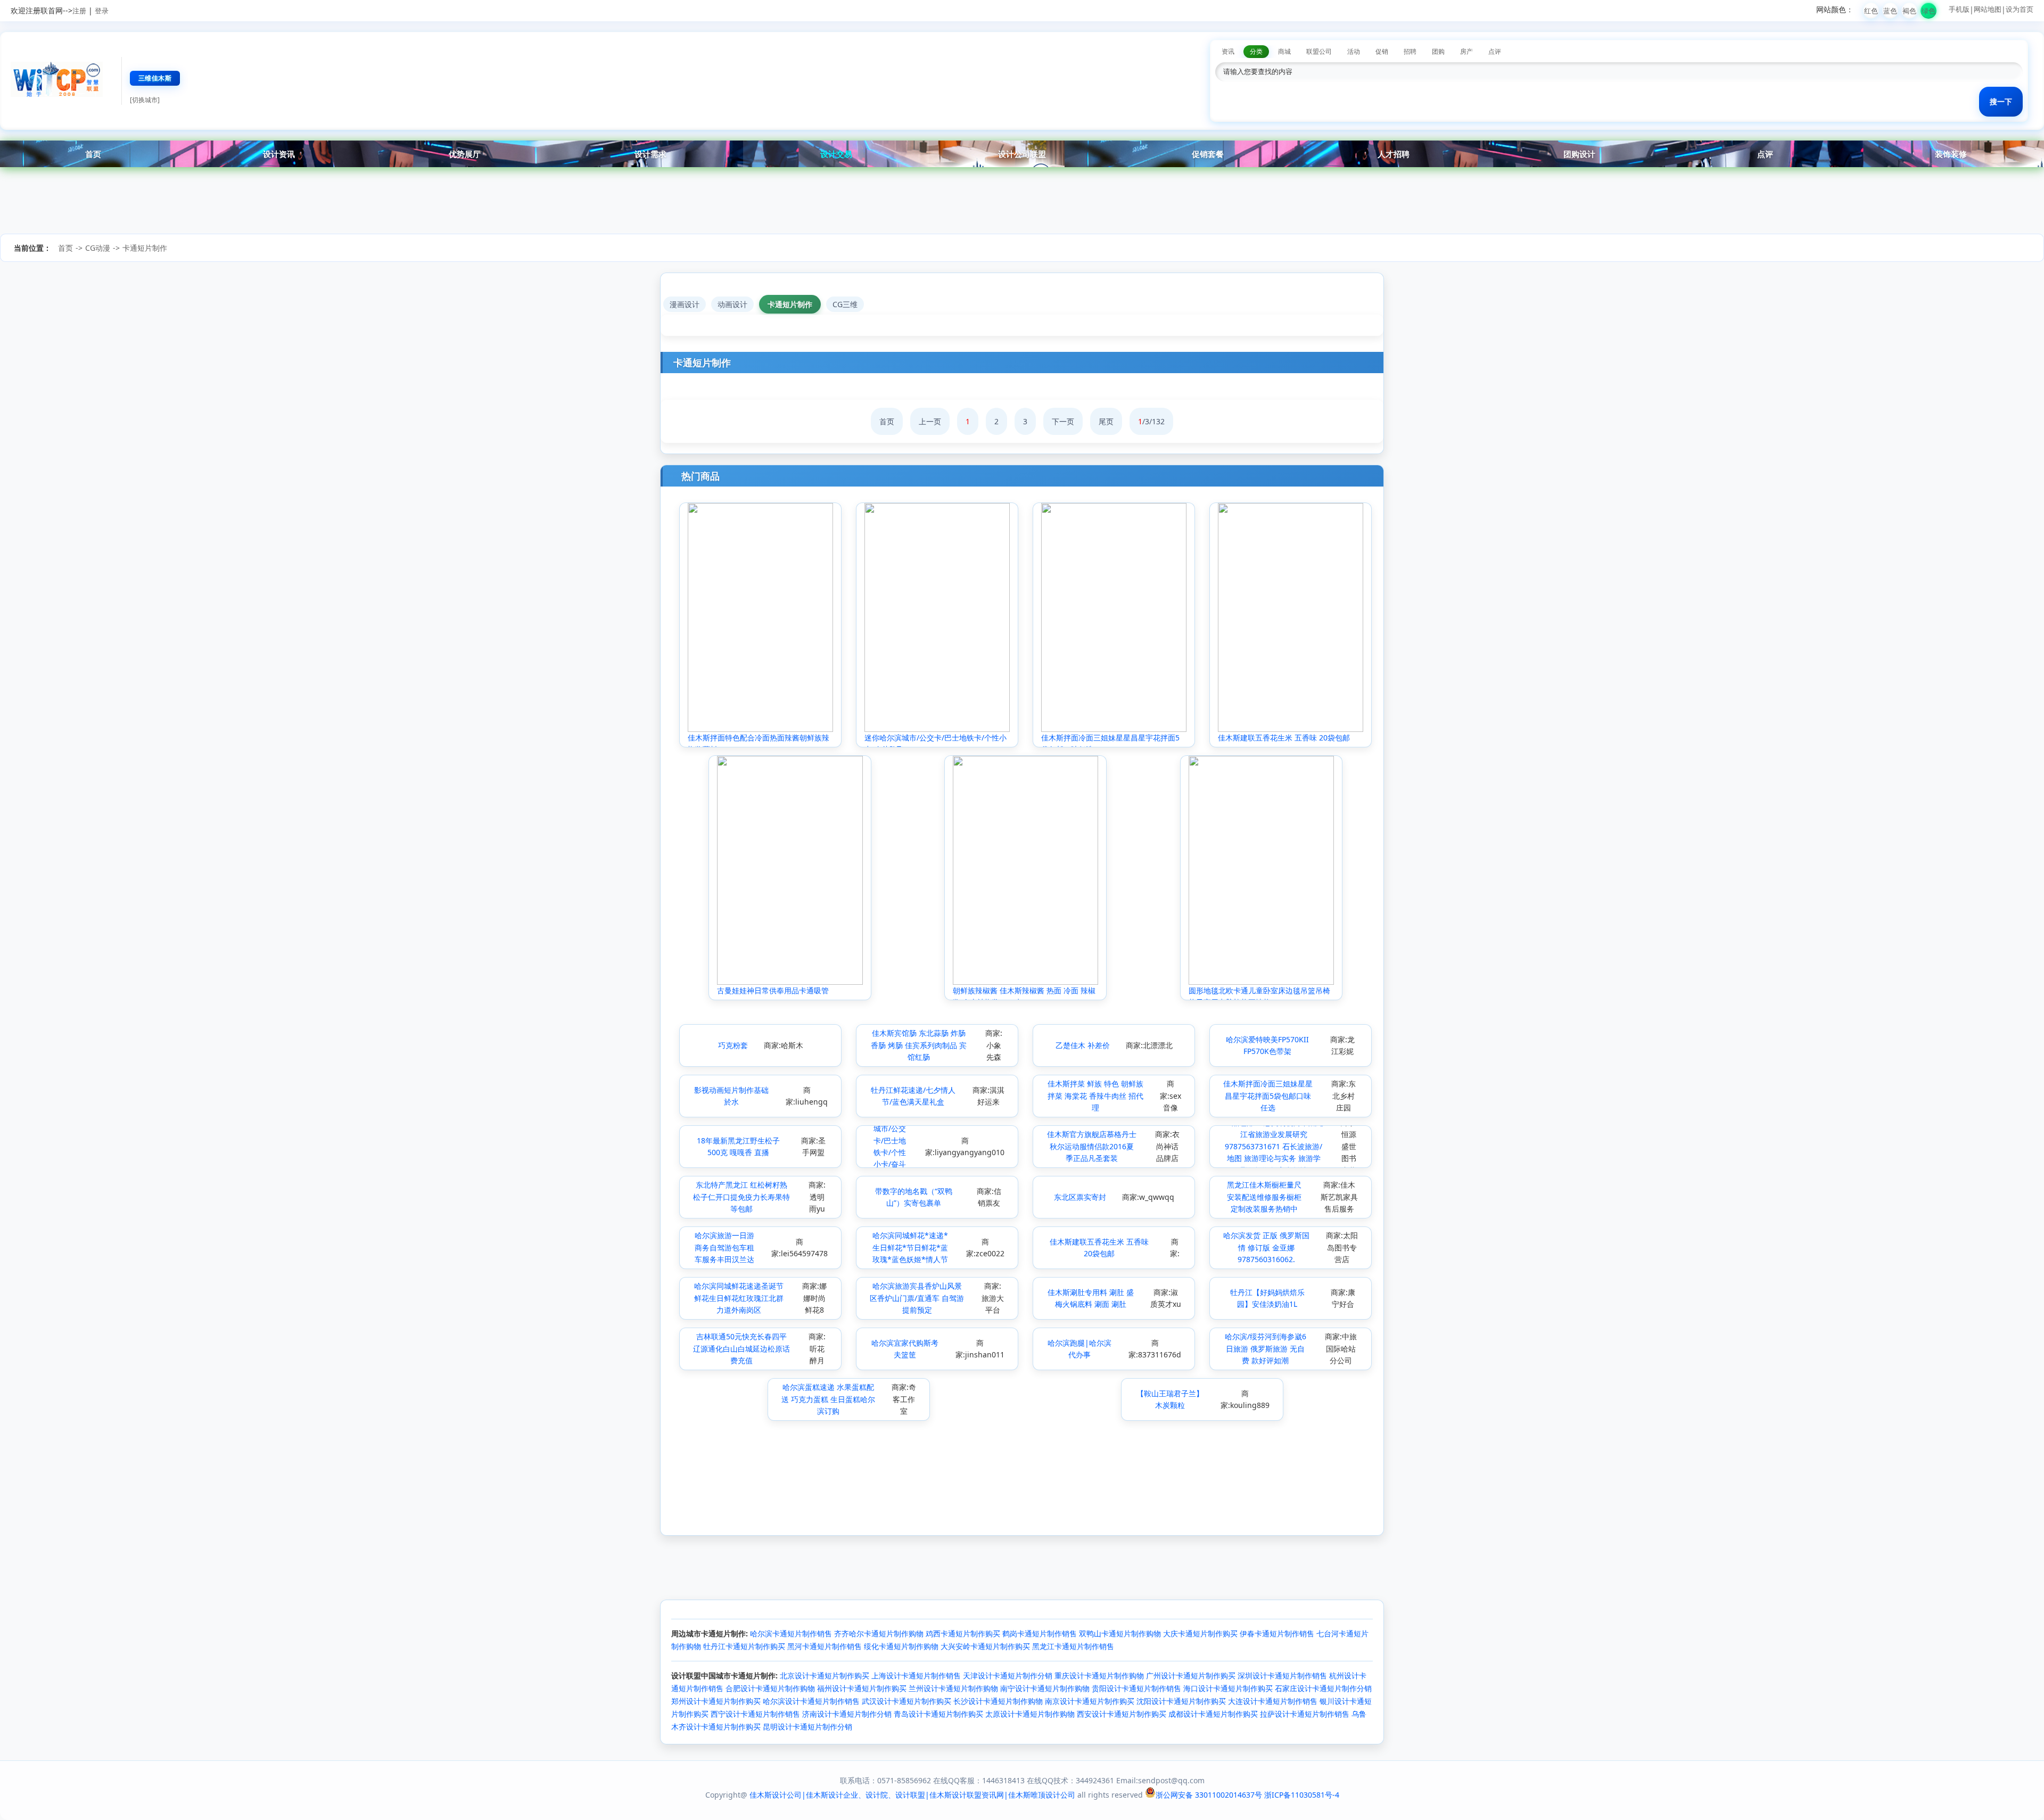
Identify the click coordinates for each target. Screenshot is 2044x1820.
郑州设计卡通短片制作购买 (716, 1701)
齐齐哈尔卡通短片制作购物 (879, 1633)
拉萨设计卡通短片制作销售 (1305, 1714)
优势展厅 (465, 154)
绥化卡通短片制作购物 (901, 1646)
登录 (102, 11)
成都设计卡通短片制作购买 (1213, 1714)
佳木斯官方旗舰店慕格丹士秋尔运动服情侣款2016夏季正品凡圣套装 (1092, 1146)
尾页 (1106, 421)
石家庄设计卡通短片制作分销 (1323, 1688)
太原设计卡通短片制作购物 (1030, 1714)
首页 (93, 154)
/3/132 (1151, 421)
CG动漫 (98, 248)
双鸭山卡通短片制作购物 (1120, 1633)
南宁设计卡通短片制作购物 (1045, 1688)
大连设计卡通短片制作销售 (1273, 1701)
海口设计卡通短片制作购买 (1228, 1688)
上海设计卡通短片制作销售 (916, 1675)
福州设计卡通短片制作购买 (862, 1688)
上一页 (930, 421)
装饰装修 (1951, 154)
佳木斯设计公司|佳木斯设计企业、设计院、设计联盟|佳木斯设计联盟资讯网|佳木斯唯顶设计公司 (912, 1795)
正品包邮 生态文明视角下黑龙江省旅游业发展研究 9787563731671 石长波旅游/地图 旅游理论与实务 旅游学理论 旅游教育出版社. (1274, 1146)
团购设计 (1579, 154)
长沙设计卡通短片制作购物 (998, 1701)
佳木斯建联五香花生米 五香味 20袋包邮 (1284, 738)
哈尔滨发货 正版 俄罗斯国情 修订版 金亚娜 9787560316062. (1266, 1247)
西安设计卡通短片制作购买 (1122, 1714)
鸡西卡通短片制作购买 (963, 1633)
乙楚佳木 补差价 (1083, 1045)
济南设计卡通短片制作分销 (847, 1714)
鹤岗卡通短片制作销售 (1040, 1633)
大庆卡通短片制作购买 (1200, 1633)
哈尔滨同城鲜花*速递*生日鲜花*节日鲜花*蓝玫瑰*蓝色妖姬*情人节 (910, 1247)
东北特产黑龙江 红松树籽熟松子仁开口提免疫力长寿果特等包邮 (741, 1197)
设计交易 (836, 154)
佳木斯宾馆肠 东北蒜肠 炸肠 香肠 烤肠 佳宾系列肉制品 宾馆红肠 (919, 1045)
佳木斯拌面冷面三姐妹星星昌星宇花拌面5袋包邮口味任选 (1268, 1096)
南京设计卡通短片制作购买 (1090, 1701)
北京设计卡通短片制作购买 (825, 1675)
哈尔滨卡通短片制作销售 (791, 1633)
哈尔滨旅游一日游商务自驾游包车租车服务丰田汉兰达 (724, 1247)
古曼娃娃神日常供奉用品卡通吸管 (773, 990)
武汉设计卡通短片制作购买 (906, 1701)
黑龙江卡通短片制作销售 (1073, 1646)
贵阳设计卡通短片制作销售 (1136, 1688)
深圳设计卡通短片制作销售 (1282, 1675)
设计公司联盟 (1022, 154)
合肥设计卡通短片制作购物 (770, 1688)
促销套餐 (1208, 154)
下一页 (1063, 421)
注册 (79, 11)
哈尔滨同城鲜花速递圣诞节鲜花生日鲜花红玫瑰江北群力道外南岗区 (739, 1298)
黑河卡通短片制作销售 (825, 1646)
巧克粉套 (733, 1045)
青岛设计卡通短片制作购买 (938, 1714)
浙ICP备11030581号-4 (1302, 1795)
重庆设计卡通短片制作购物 (1099, 1675)
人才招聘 (1394, 154)
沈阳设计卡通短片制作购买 (1181, 1701)
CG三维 (845, 304)
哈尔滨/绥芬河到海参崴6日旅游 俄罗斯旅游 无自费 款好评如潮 (1266, 1348)
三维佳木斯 (155, 78)
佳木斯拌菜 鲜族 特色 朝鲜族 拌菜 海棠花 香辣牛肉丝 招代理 (1095, 1096)
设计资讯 (279, 154)
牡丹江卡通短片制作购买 (744, 1646)
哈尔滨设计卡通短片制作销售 (811, 1701)
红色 (1871, 11)
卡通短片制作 (145, 248)
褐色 (1909, 11)
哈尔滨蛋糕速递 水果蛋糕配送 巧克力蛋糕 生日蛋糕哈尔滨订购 (828, 1399)
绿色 (1928, 11)
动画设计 (732, 304)
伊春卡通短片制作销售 (1277, 1633)
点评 (1765, 154)
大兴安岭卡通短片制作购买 (985, 1646)
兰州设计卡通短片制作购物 (953, 1688)
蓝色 (1890, 11)
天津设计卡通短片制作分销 (1008, 1675)
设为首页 (2020, 9)
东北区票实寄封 (1080, 1197)
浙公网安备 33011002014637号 (1209, 1795)
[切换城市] (145, 100)
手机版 (1959, 9)
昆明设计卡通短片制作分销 (807, 1727)
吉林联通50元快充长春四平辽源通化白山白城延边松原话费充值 (741, 1348)
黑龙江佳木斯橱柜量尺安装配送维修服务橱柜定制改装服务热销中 (1264, 1197)
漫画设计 (685, 304)
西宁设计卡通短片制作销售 (755, 1714)
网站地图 (1988, 9)
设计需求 (650, 154)
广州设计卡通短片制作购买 (1191, 1675)
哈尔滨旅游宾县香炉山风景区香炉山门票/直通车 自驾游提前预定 (917, 1298)
